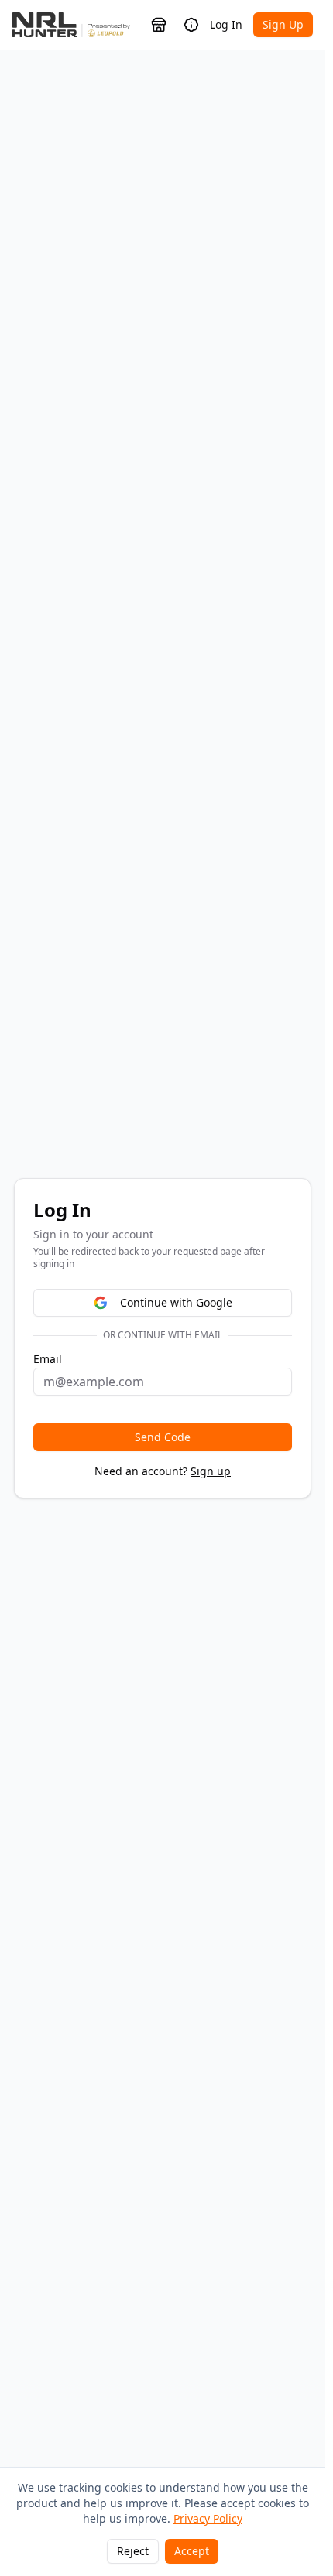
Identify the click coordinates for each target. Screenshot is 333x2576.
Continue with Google (176, 1302)
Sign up (211, 1471)
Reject (133, 2551)
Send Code (163, 1437)
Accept (192, 2551)
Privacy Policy (208, 2518)
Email (48, 1359)
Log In (226, 24)
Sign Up (283, 24)
